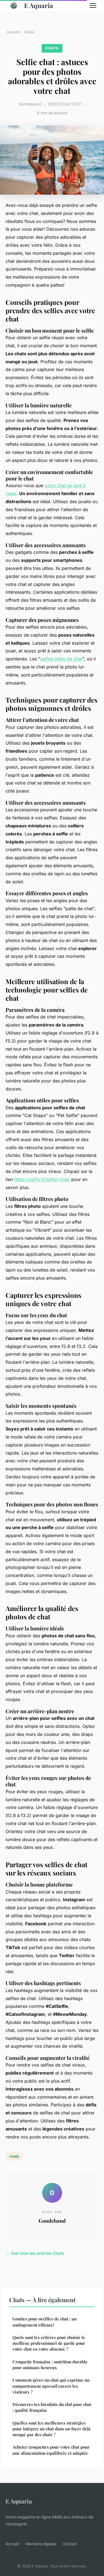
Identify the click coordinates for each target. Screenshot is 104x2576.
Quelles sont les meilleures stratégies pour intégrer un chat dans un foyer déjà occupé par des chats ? (51, 2429)
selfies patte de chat (61, 659)
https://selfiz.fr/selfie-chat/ (42, 1179)
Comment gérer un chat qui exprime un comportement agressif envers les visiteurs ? (51, 2386)
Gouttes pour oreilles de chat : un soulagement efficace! (45, 2322)
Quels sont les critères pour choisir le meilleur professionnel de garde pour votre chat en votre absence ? (49, 2343)
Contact (70, 2544)
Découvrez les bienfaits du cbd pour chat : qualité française (52, 2407)
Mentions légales (41, 2544)
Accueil (13, 32)
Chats (29, 32)
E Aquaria (39, 5)
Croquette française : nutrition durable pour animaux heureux (50, 2365)
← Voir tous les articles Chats (35, 2253)
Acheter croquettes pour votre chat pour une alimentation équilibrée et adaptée (51, 2450)
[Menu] (93, 6)
